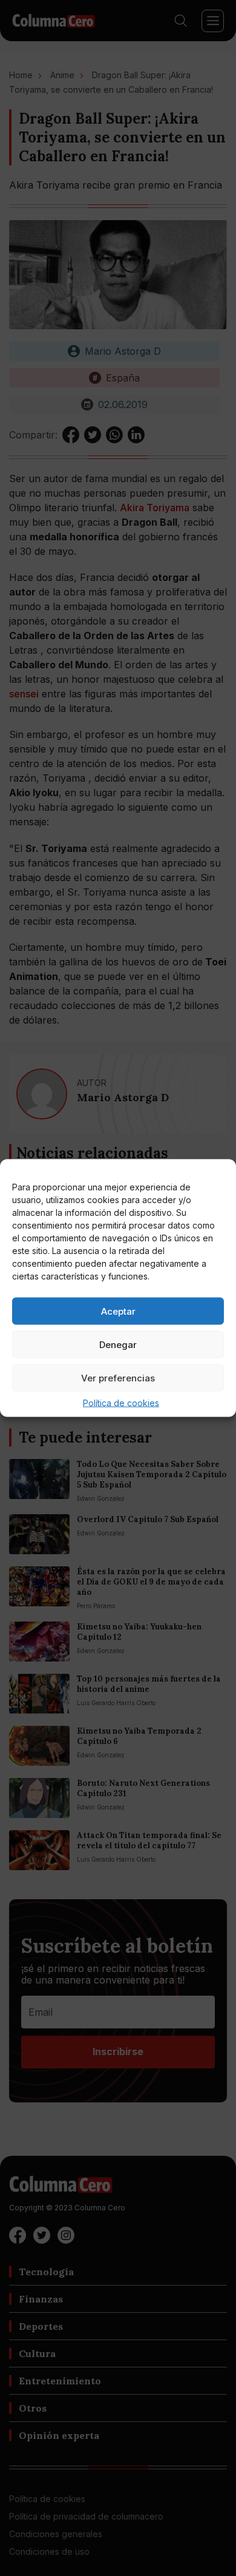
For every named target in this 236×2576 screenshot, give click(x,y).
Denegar (118, 1344)
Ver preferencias (118, 1377)
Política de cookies (121, 1403)
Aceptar (118, 1311)
